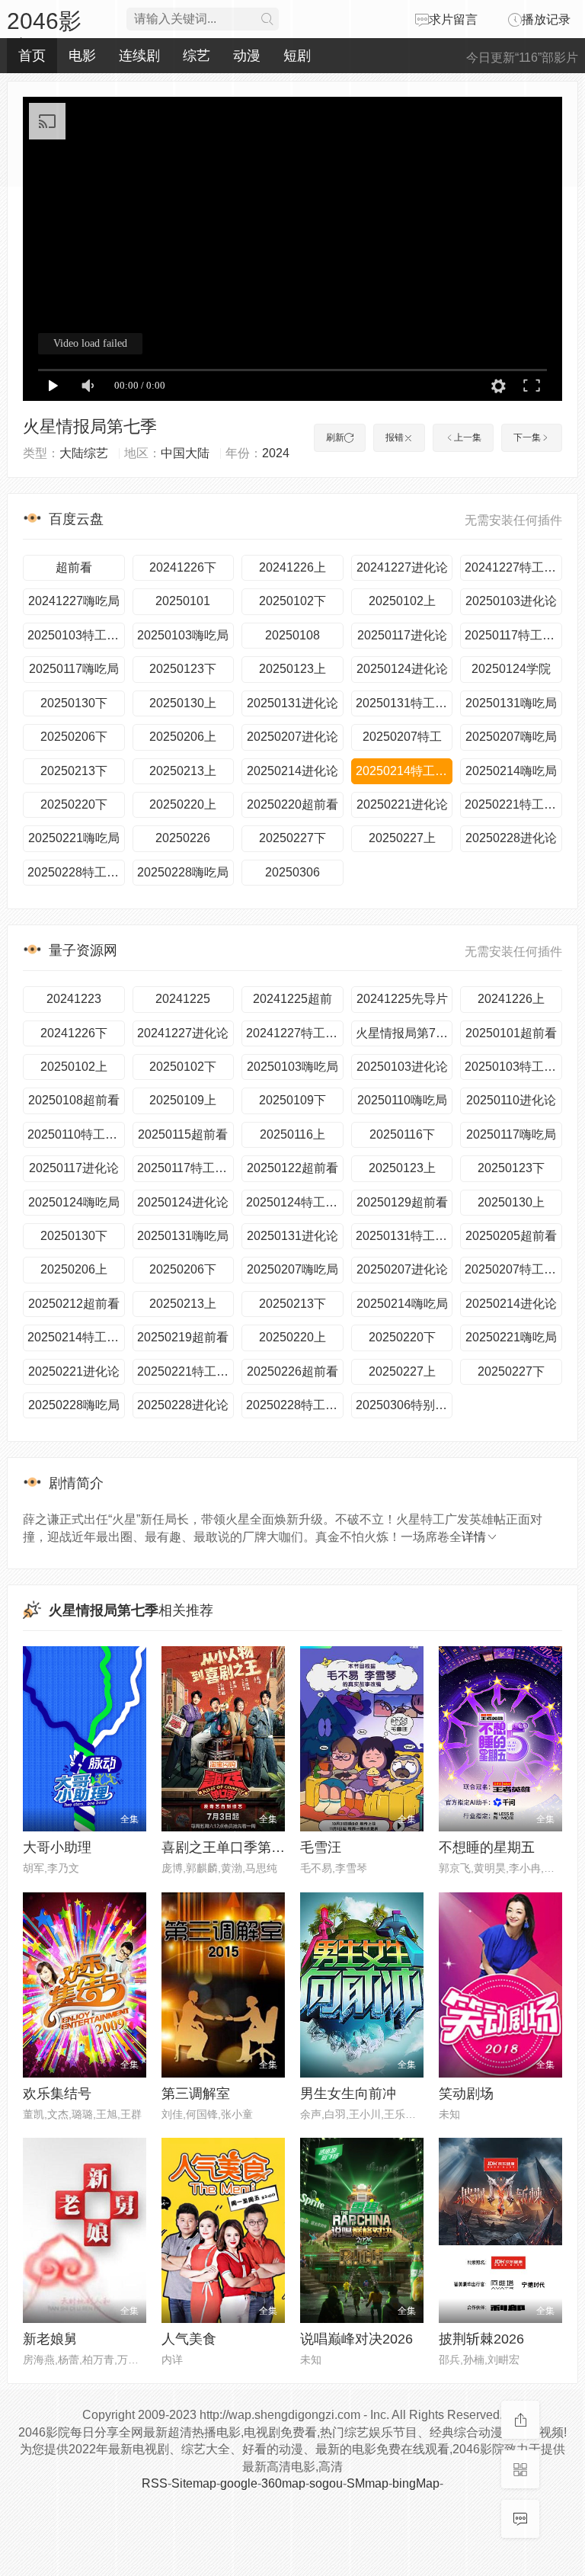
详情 (474, 1537)
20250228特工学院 (76, 872)
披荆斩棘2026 (481, 2339)
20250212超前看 (74, 1304)
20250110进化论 (511, 1100)
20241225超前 (292, 999)
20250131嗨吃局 (511, 703)
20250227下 (292, 838)
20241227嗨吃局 (74, 601)
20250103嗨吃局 (183, 635)
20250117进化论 (402, 635)
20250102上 (402, 601)
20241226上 (292, 567)
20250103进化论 (511, 601)
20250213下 (74, 771)
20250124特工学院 (295, 1202)
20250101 (183, 601)
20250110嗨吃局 (402, 1100)
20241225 (183, 999)
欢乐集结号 (57, 2094)
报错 (395, 437)
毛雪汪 (321, 1847)
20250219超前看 (183, 1337)
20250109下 (292, 1100)
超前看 (74, 567)
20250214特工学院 (404, 771)
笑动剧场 (466, 2094)
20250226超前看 (292, 1371)
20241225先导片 (402, 999)
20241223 (74, 999)
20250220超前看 (292, 804)
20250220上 (183, 804)
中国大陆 (185, 453)
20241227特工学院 (513, 567)
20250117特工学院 (513, 635)
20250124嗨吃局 (74, 1202)
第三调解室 (196, 2094)
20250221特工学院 (513, 804)
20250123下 (183, 669)
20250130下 (74, 703)
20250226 (183, 838)
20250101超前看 (511, 1033)
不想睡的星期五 (487, 1847)
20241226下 (183, 567)
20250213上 (183, 771)
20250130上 (183, 703)
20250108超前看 (74, 1100)
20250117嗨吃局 (74, 669)
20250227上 (402, 838)
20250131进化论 (292, 703)
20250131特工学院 (404, 703)
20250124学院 (511, 669)
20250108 (292, 635)
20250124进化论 (402, 669)
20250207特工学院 (513, 1269)
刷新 (335, 437)
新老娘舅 (50, 2339)
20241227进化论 (402, 567)
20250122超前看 (292, 1168)
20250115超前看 (183, 1134)
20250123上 (292, 669)
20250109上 (183, 1100)
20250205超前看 (511, 1236)
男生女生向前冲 (348, 2094)
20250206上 (183, 737)
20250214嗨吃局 (511, 771)
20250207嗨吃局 (511, 737)
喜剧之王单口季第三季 (230, 1847)
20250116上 (292, 1134)
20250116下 (402, 1134)
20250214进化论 (292, 771)
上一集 (468, 437)
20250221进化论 (402, 804)
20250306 (292, 872)
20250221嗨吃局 (74, 838)
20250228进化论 (511, 838)
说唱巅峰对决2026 (356, 2339)
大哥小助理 (57, 1847)
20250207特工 (402, 737)
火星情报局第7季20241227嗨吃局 (404, 1033)
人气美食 (189, 2339)
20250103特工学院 (76, 635)
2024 (276, 453)
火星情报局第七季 (90, 426)
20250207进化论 (292, 737)
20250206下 (74, 737)
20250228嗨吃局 (183, 872)
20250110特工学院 (76, 1134)
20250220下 (74, 804)
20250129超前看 (402, 1202)
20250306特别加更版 (404, 1405)
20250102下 (292, 601)
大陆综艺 (84, 453)
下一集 (527, 437)
